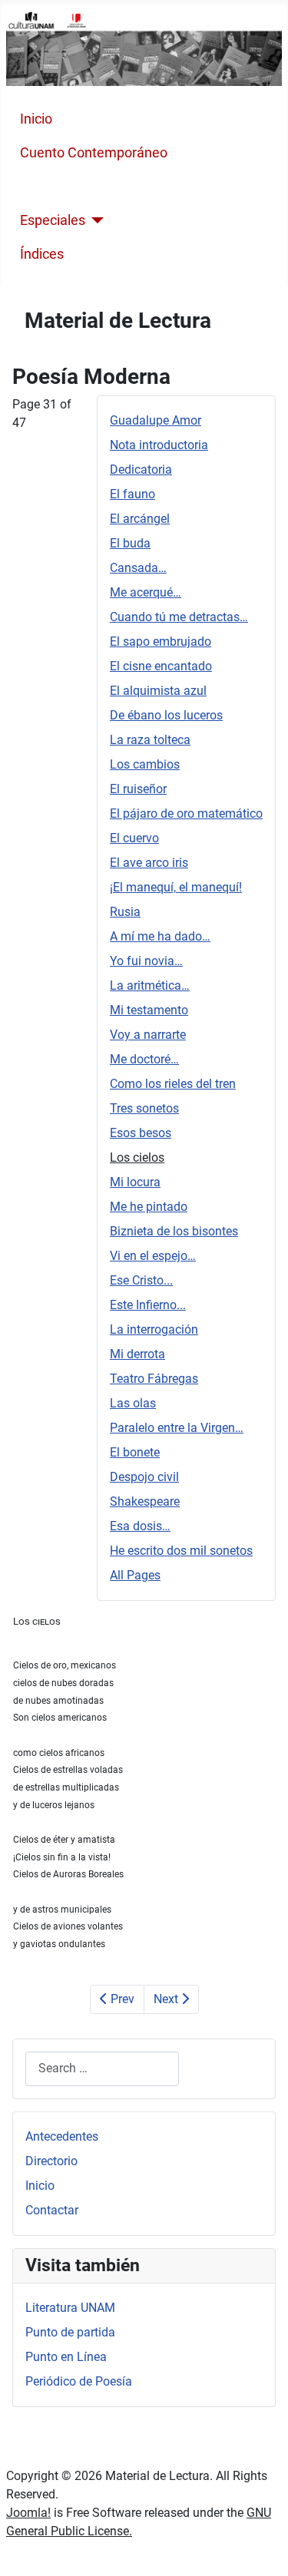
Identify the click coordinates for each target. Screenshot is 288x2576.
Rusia (125, 912)
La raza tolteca (150, 740)
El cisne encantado (161, 666)
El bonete (135, 1452)
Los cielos (137, 1157)
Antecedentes (62, 2136)
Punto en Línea (66, 2357)
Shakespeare (145, 1501)
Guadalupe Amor (156, 420)
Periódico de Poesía (79, 2381)
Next (167, 1999)
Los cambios (145, 764)
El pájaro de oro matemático (186, 813)
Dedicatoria (141, 470)
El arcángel (140, 519)
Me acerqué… (146, 592)
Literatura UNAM (70, 2308)
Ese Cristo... (141, 1280)
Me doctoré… (144, 1059)
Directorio (51, 2161)
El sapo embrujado (161, 642)
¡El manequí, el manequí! (176, 887)
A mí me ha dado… (160, 936)
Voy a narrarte (148, 1035)
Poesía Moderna (70, 187)
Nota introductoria (159, 445)
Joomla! (28, 2513)
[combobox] (102, 2069)
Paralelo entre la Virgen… (177, 1428)
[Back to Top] (261, 2548)
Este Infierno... (148, 1305)
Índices (42, 254)
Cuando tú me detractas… (179, 617)
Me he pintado (149, 1207)
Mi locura (135, 1182)
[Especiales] (95, 220)
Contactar (52, 2210)
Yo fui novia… (146, 961)
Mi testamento (149, 1010)
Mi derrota (137, 1354)
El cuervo (134, 838)
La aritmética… (150, 985)
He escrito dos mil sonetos (181, 1551)
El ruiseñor (138, 789)
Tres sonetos (144, 1108)
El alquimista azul (158, 691)
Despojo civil (144, 1477)
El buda (130, 543)
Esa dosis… (140, 1526)
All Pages (135, 1575)
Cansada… (138, 568)
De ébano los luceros (166, 715)
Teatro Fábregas (154, 1379)
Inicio (36, 119)
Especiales (53, 220)
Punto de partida (70, 2332)
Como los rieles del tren (173, 1084)
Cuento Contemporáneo (94, 153)
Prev (121, 1999)
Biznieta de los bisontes (174, 1231)
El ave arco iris (149, 863)
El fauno (132, 494)
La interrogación (154, 1329)
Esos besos (141, 1133)
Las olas (133, 1403)
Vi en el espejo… (153, 1256)
